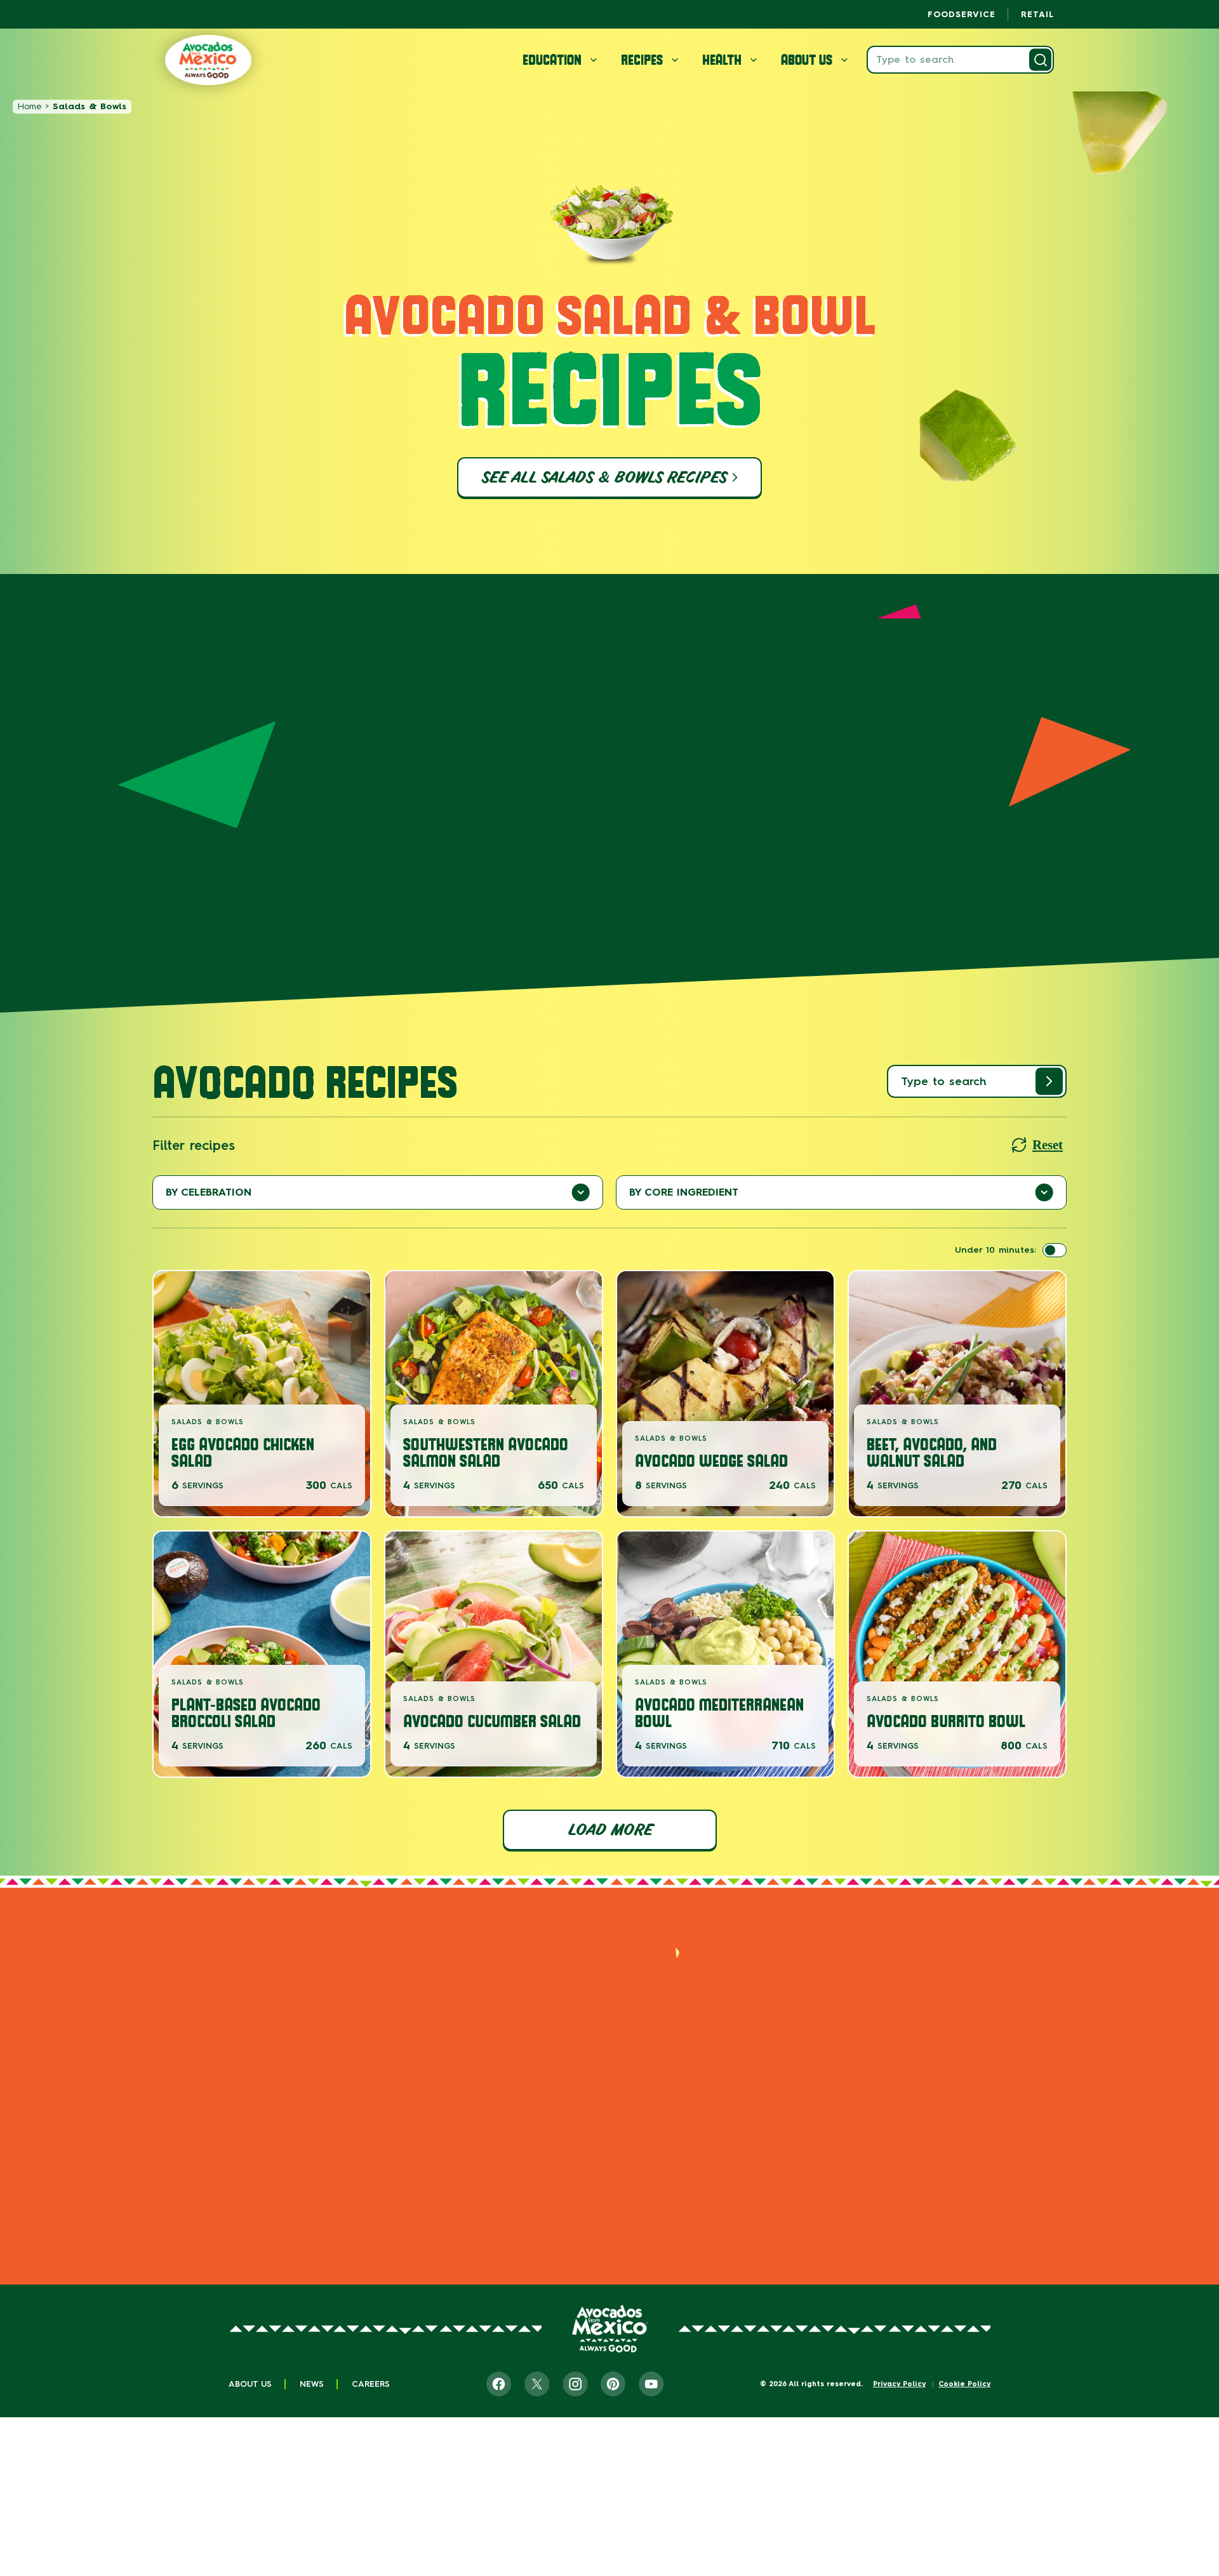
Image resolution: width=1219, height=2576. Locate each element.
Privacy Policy (899, 2384)
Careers (371, 2384)
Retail (1037, 14)
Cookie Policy (964, 2384)
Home (30, 106)
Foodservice (962, 14)
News (312, 2384)
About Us (250, 2384)
